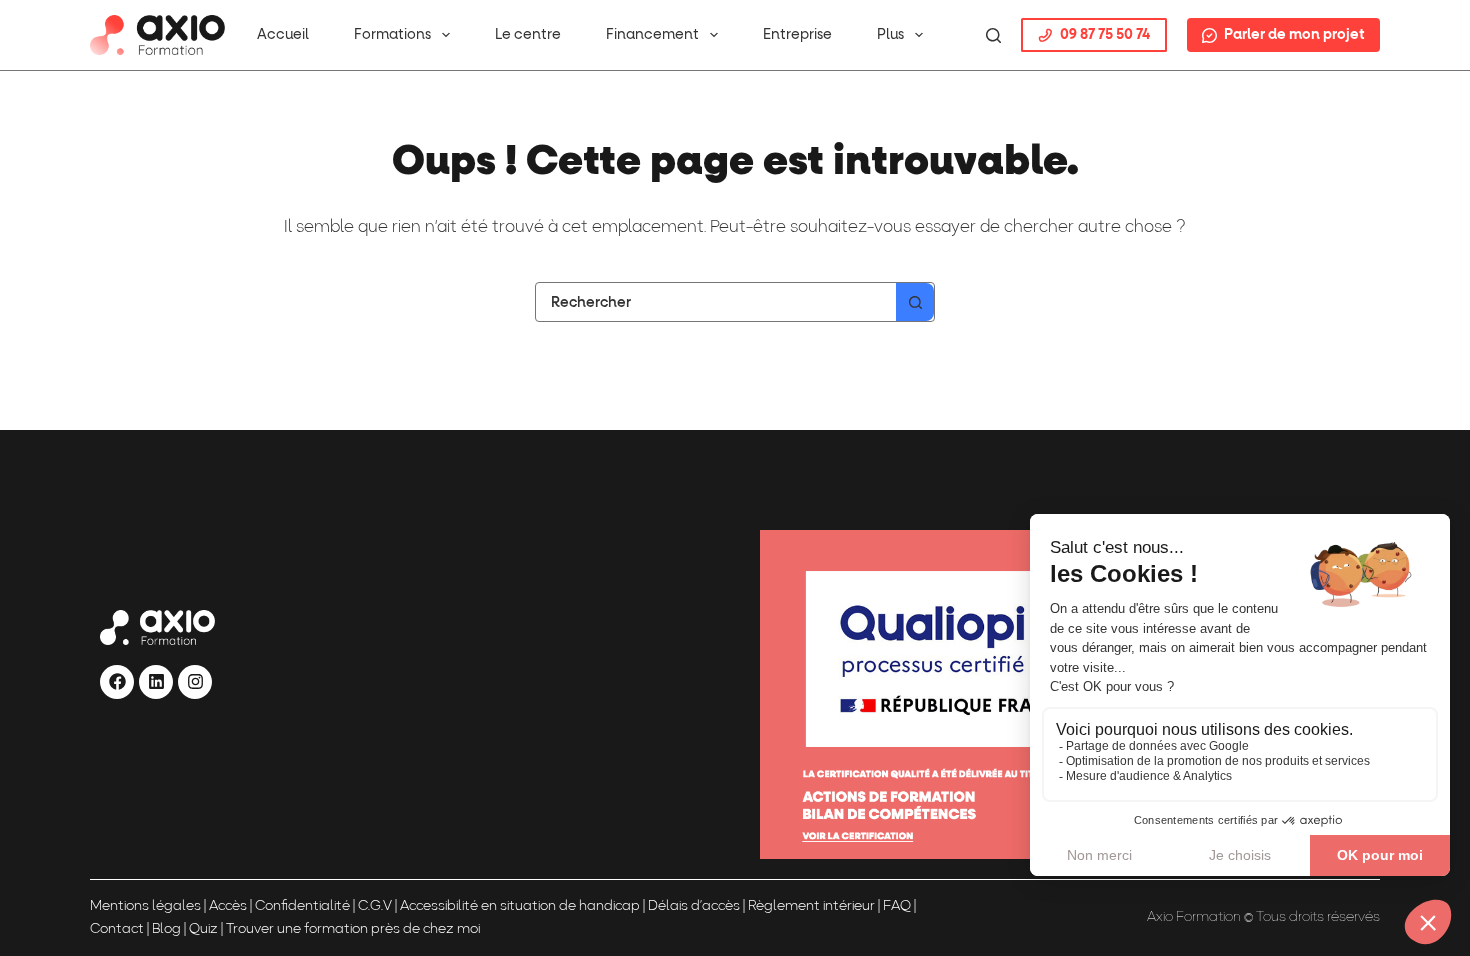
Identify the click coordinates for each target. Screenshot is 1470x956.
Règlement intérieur (811, 906)
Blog (166, 929)
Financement (652, 35)
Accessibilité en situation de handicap (518, 906)
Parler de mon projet (1294, 35)
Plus (890, 35)
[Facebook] (117, 682)
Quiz (203, 929)
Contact (117, 929)
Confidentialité (302, 906)
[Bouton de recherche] (915, 302)
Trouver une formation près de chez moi (353, 929)
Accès (228, 906)
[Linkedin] (156, 682)
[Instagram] (195, 682)
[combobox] (716, 302)
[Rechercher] (993, 35)
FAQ (897, 906)
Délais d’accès (694, 906)
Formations (392, 35)
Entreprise (797, 35)
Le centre (528, 35)
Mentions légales (145, 906)
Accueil (283, 35)
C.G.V (375, 906)
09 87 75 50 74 (1105, 35)
